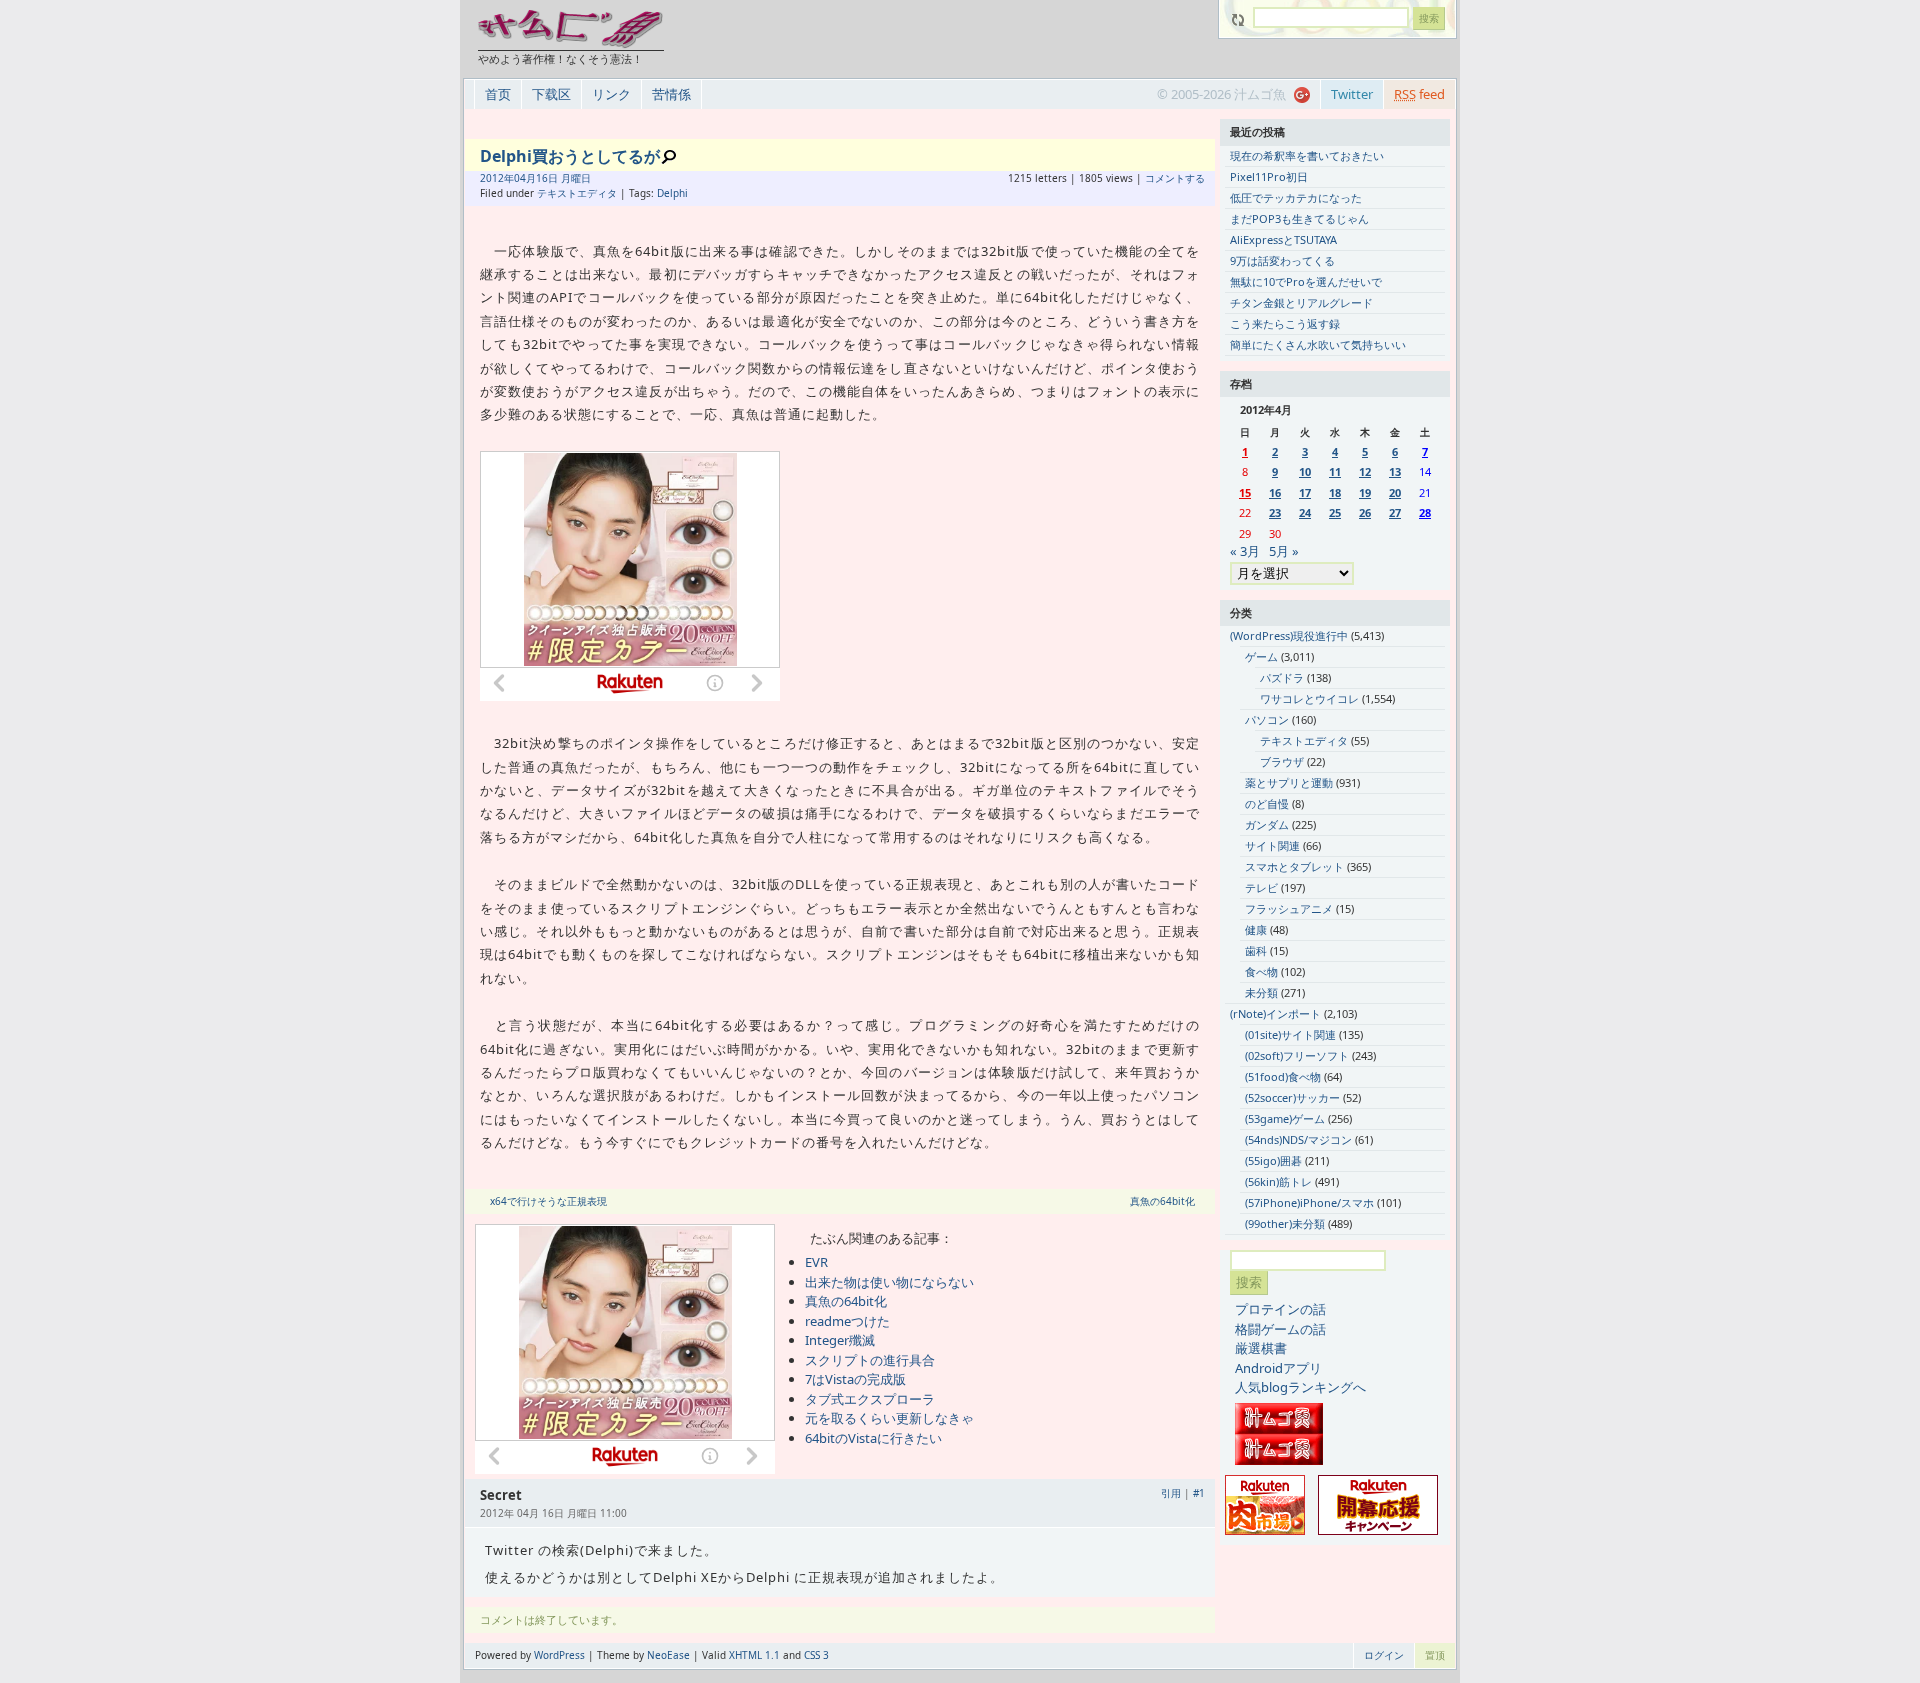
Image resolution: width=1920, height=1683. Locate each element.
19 (1365, 492)
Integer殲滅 (840, 1340)
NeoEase (668, 1655)
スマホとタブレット (1294, 866)
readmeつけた (847, 1321)
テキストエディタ (577, 193)
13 (1395, 471)
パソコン (1267, 719)
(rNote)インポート (1275, 1013)
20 (1395, 492)
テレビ (1261, 887)
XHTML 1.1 (754, 1655)
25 (1335, 512)
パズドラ (1282, 677)
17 (1305, 492)
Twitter (1352, 94)
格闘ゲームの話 (1280, 1329)
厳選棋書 (1261, 1348)
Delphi (672, 193)
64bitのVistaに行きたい (873, 1438)
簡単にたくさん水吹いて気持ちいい (1318, 344)
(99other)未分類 (1285, 1223)
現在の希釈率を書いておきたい (1307, 155)
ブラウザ (1282, 761)
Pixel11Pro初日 (1269, 176)
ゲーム (1261, 656)
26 (1365, 512)
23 (1275, 512)
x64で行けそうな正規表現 (548, 1201)
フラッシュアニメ (1289, 908)
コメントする (1175, 178)
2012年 (497, 178)
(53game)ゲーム (1285, 1118)
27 (1395, 512)
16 (1275, 492)
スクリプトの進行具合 (870, 1360)
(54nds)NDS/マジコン (1298, 1139)
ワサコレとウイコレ (1309, 698)
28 (1425, 512)
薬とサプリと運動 (1289, 782)
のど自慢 (1267, 803)
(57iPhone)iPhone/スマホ (1309, 1202)
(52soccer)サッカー (1292, 1097)
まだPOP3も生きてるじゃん (1299, 218)
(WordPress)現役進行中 (1289, 635)
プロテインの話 (1280, 1309)
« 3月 (1245, 551)
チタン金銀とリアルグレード (1301, 302)
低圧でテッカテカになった (1296, 197)
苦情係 (671, 94)
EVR (816, 1262)
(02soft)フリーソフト (1297, 1055)
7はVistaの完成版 (855, 1379)
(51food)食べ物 (1283, 1076)
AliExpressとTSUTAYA (1283, 239)
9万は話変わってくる (1282, 260)
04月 (525, 178)
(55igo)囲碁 (1273, 1160)
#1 (1199, 1493)
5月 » (1284, 551)
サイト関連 (1272, 845)
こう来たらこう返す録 (1285, 323)
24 (1305, 512)
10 (1305, 471)
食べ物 (1261, 971)
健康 (1256, 929)
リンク (611, 94)
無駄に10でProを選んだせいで (1306, 281)
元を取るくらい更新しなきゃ (889, 1418)
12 (1365, 471)
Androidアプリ (1278, 1368)
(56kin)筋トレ (1278, 1181)
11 (1335, 471)
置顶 (1435, 1655)
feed (1419, 94)
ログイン (1384, 1655)
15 (1245, 492)
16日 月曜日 (563, 178)
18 (1335, 492)
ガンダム (1267, 824)
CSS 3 (816, 1655)
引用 (1171, 1493)
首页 (498, 94)
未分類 (1261, 992)
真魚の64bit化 (1162, 1201)
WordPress (559, 1655)
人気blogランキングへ (1300, 1387)
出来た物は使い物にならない (889, 1282)
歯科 (1256, 950)
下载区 (551, 94)
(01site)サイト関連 (1290, 1034)
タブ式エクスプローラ (870, 1399)
